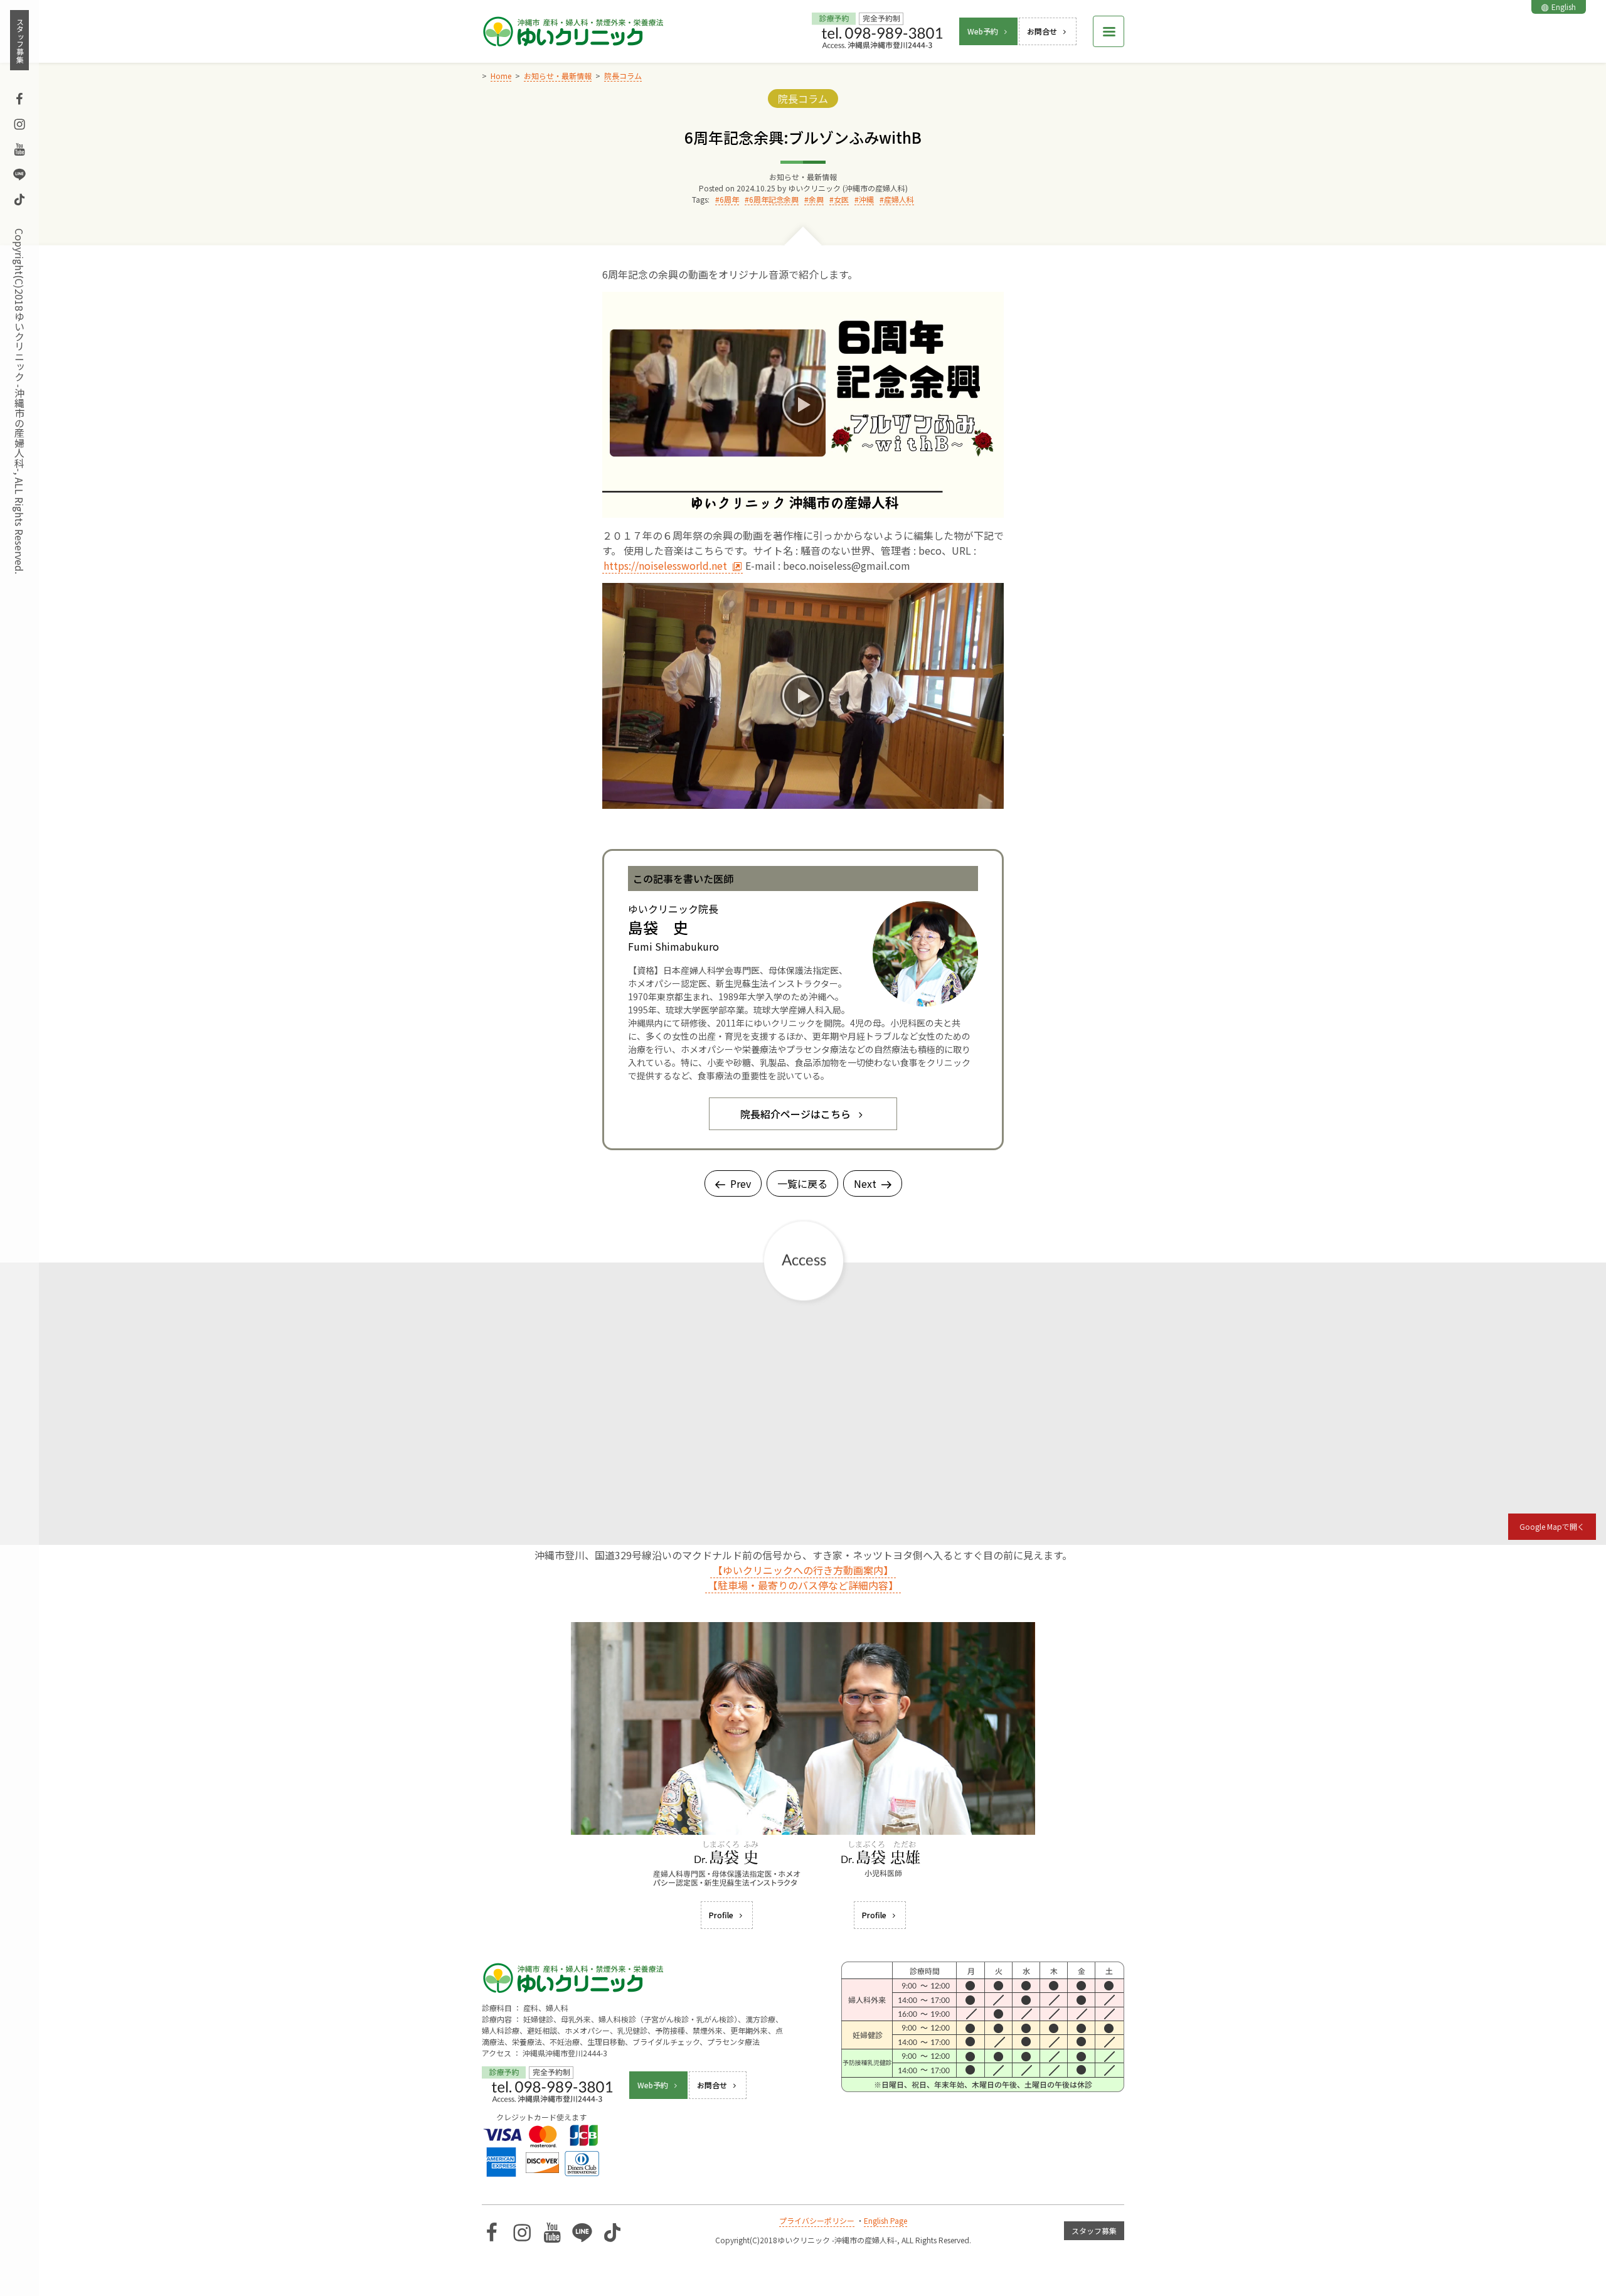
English (1564, 7)
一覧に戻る (802, 1183)
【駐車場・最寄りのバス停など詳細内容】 (803, 1585)
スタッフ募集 (20, 40)
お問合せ (1042, 31)
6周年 (729, 199)
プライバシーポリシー (817, 2220)
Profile (721, 1915)
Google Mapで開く (1552, 1526)
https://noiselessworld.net (665, 565)
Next (865, 1183)
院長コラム (803, 99)
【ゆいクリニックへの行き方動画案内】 (803, 1570)
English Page (885, 2220)
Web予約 (983, 31)
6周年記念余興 (774, 199)
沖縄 (866, 199)
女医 (841, 199)
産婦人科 (899, 199)
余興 (816, 199)
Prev (741, 1183)
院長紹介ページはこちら (795, 1114)
